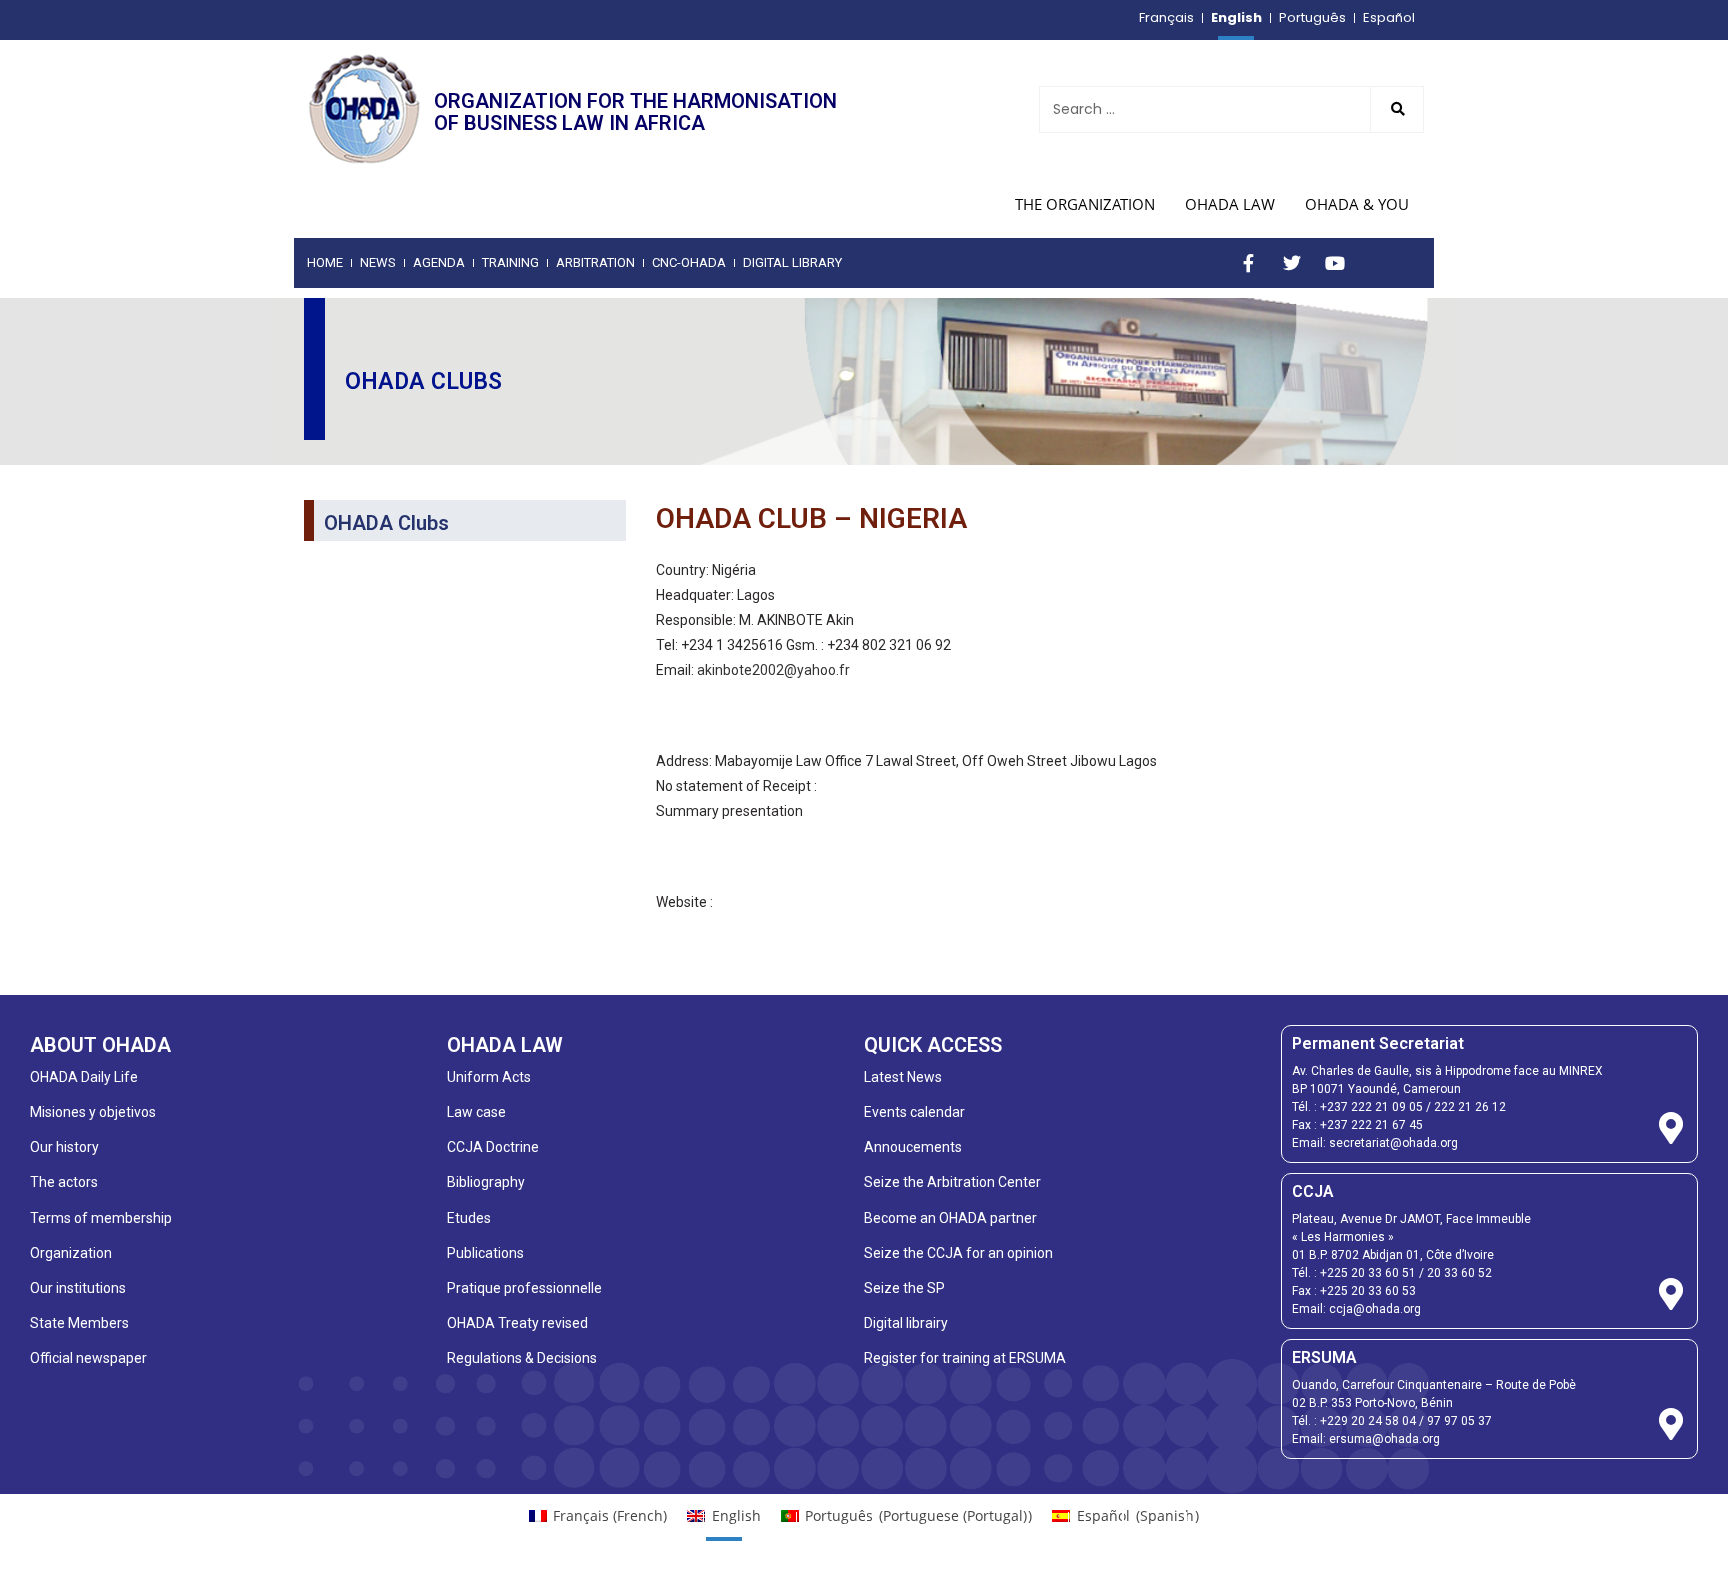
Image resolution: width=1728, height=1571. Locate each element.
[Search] (1397, 109)
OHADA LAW (1230, 204)
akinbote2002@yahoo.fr (773, 670)
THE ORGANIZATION (1085, 204)
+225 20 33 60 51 (1368, 1273)
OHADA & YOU (1357, 204)
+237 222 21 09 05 (1371, 1107)
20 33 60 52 (1459, 1273)
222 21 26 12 (1470, 1107)
